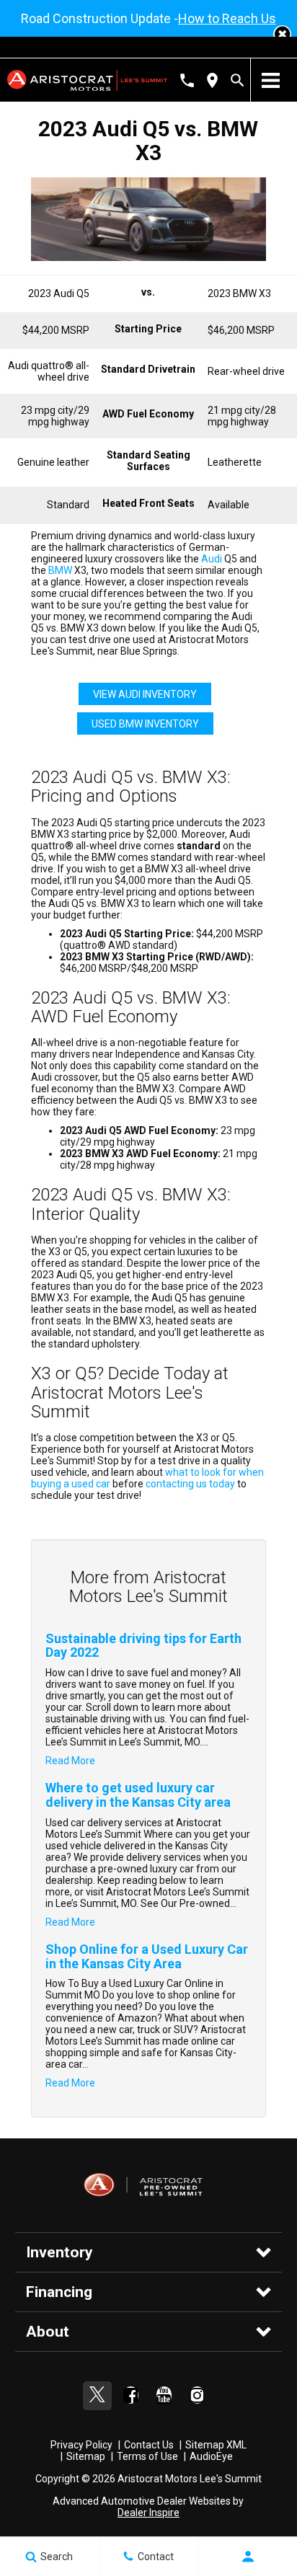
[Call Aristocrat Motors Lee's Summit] (187, 80)
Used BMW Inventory (145, 724)
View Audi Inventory (145, 694)
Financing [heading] (59, 2292)
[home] (87, 79)
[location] (212, 80)
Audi (212, 559)
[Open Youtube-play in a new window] (164, 2395)
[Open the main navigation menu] (270, 80)
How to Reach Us (227, 18)
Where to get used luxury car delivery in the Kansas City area (138, 1795)
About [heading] (48, 2332)
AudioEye (211, 2456)
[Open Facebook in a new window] (130, 2395)
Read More (70, 1761)
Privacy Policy (81, 2445)
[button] (282, 34)
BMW (60, 570)
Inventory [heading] (59, 2252)
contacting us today (190, 1484)
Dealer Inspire (148, 2513)
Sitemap (86, 2456)
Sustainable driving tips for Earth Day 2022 (143, 1646)
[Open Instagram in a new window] (197, 2395)
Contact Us (149, 2445)
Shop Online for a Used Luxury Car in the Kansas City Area (147, 1956)
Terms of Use (147, 2456)
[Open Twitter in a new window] (97, 2396)
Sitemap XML (216, 2445)
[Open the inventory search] (238, 80)
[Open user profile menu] (248, 2557)
